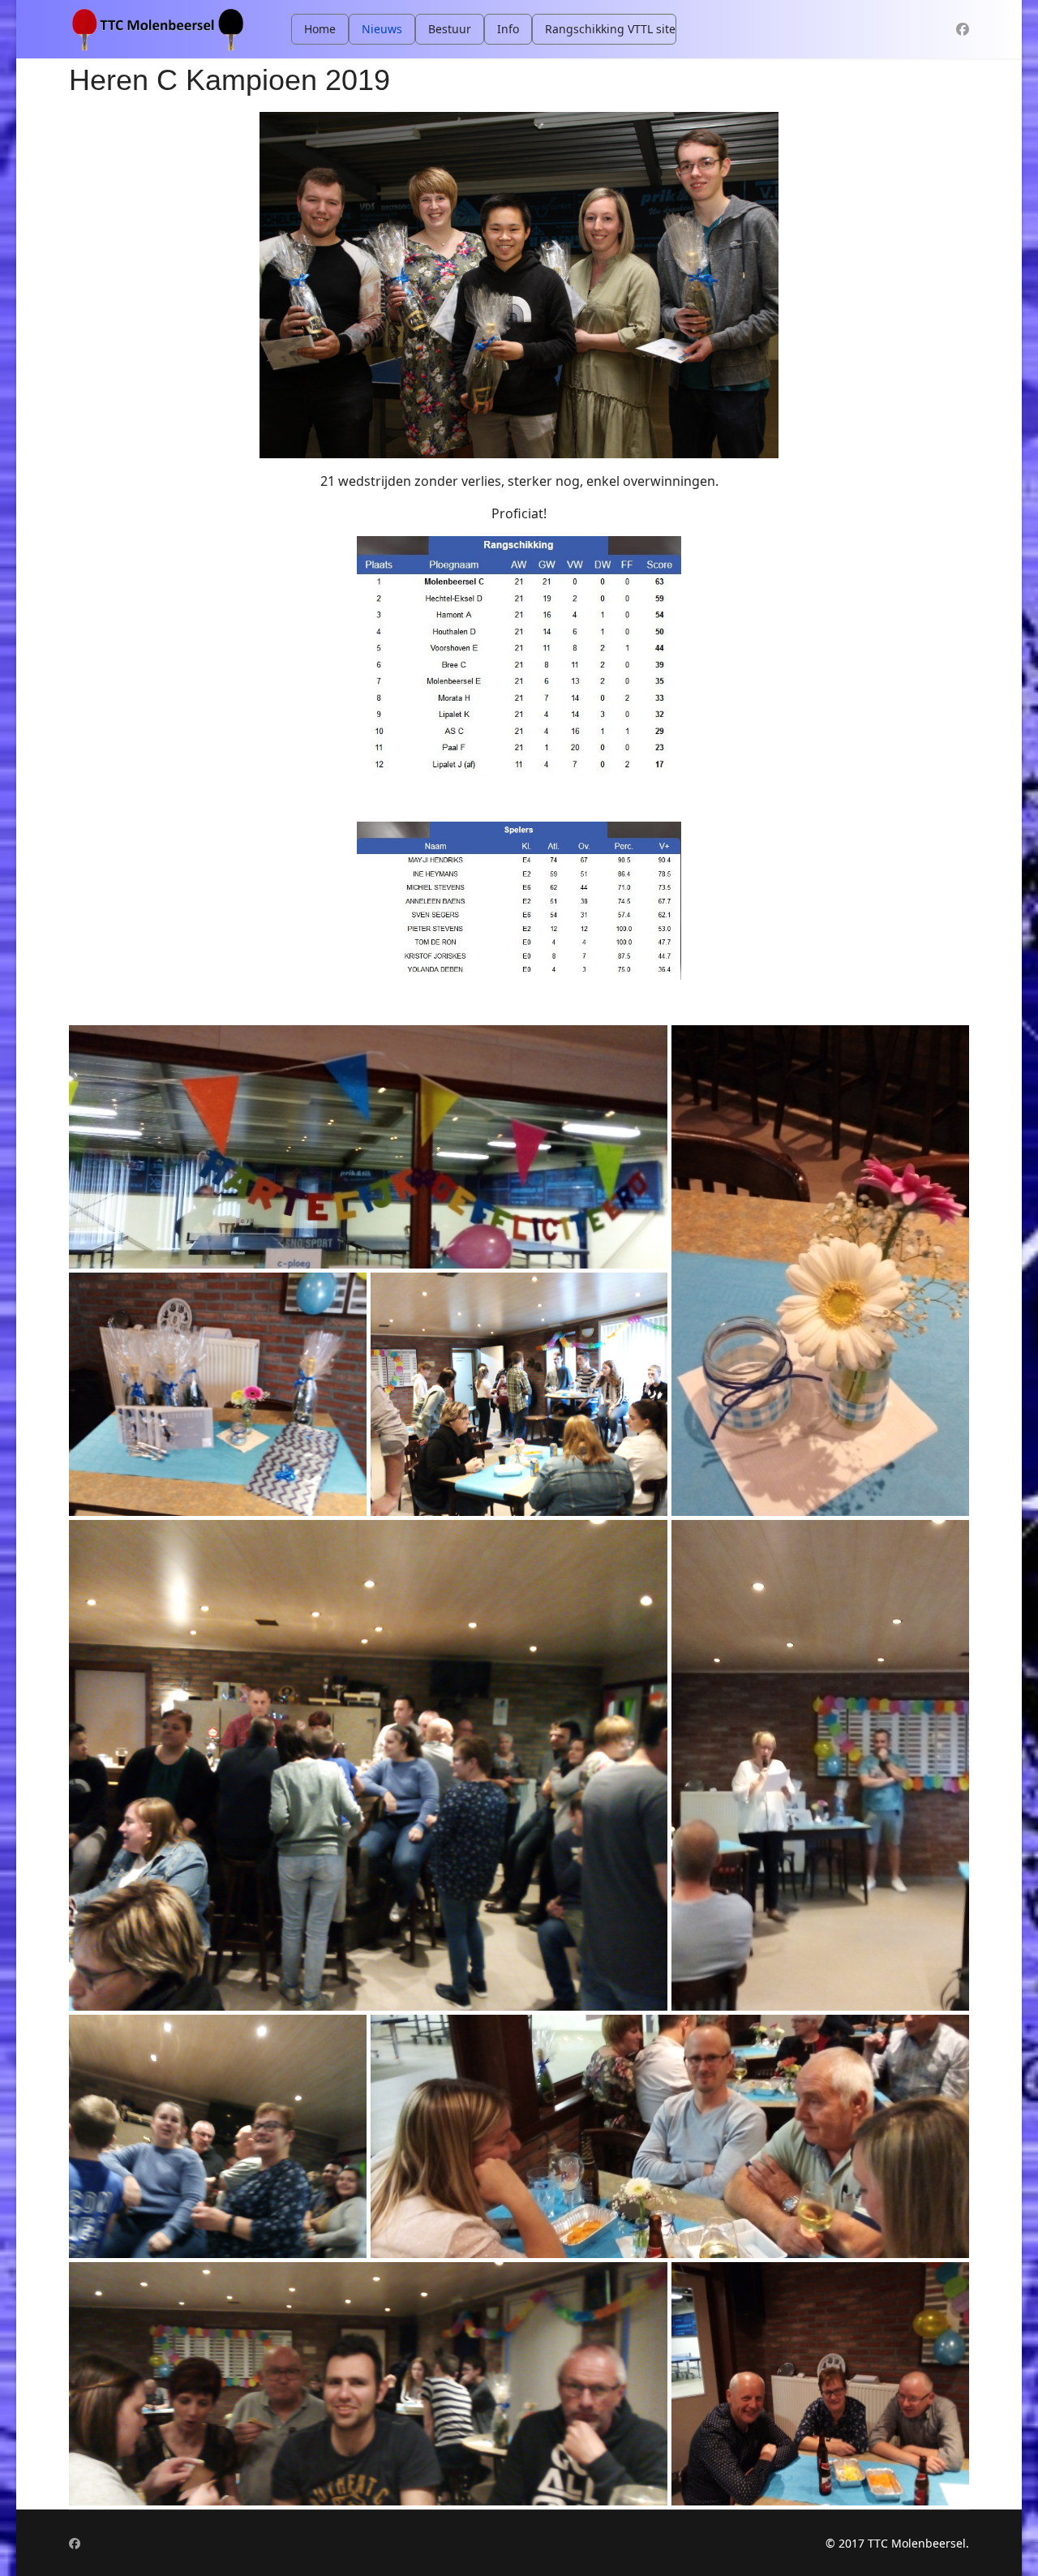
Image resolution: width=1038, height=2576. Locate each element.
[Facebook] (963, 29)
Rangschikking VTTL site (610, 29)
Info (508, 29)
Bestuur (450, 29)
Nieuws (382, 29)
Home (320, 29)
